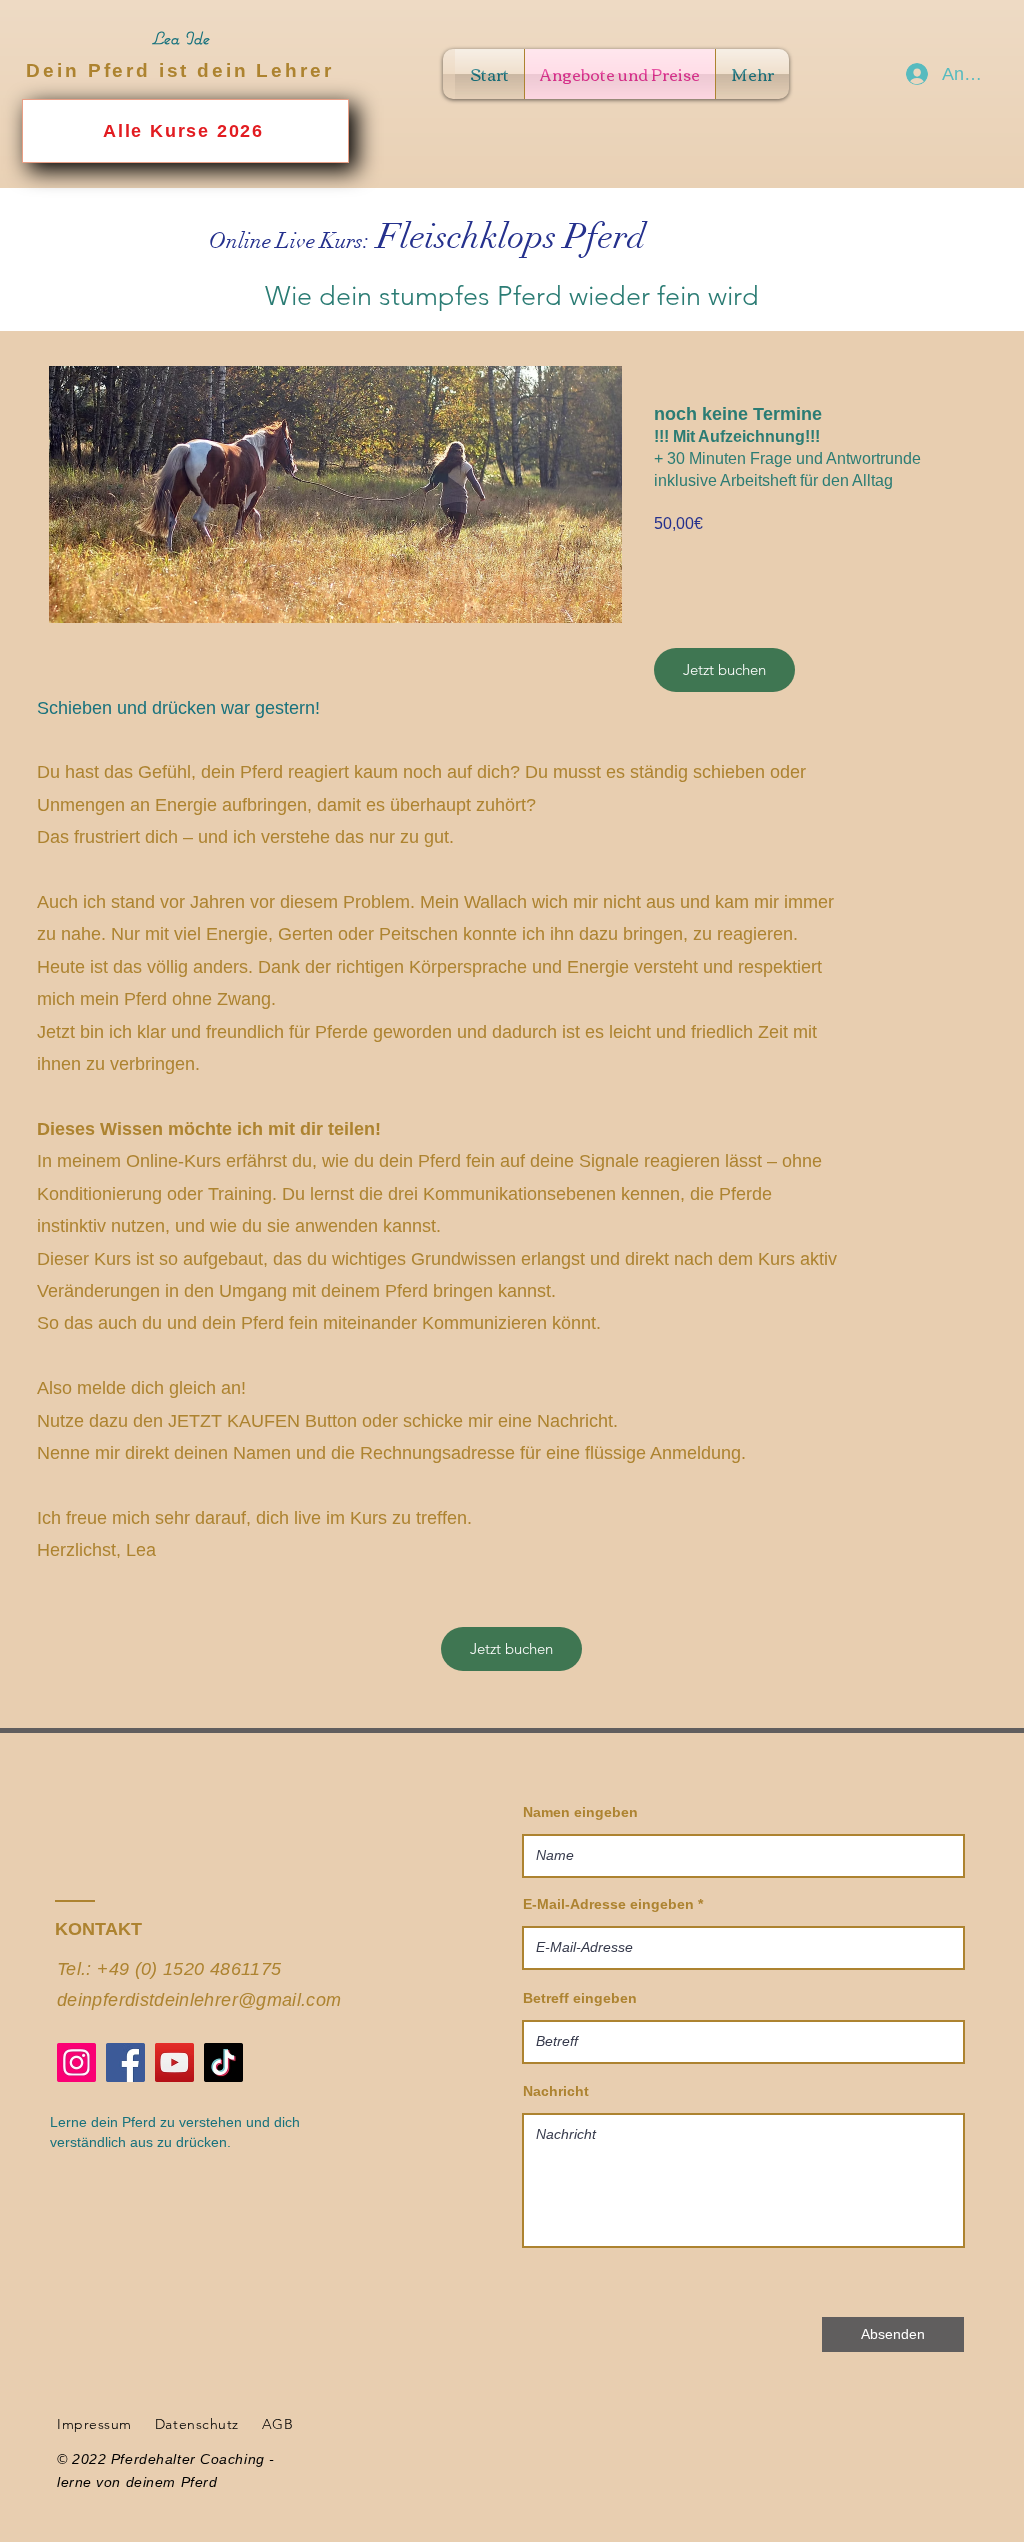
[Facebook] (125, 2062)
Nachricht (556, 2091)
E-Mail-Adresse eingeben (608, 1904)
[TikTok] (223, 2062)
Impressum (94, 2424)
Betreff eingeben (580, 1998)
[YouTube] (174, 2062)
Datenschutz (197, 2424)
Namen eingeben (580, 1812)
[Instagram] (76, 2062)
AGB (278, 2424)
